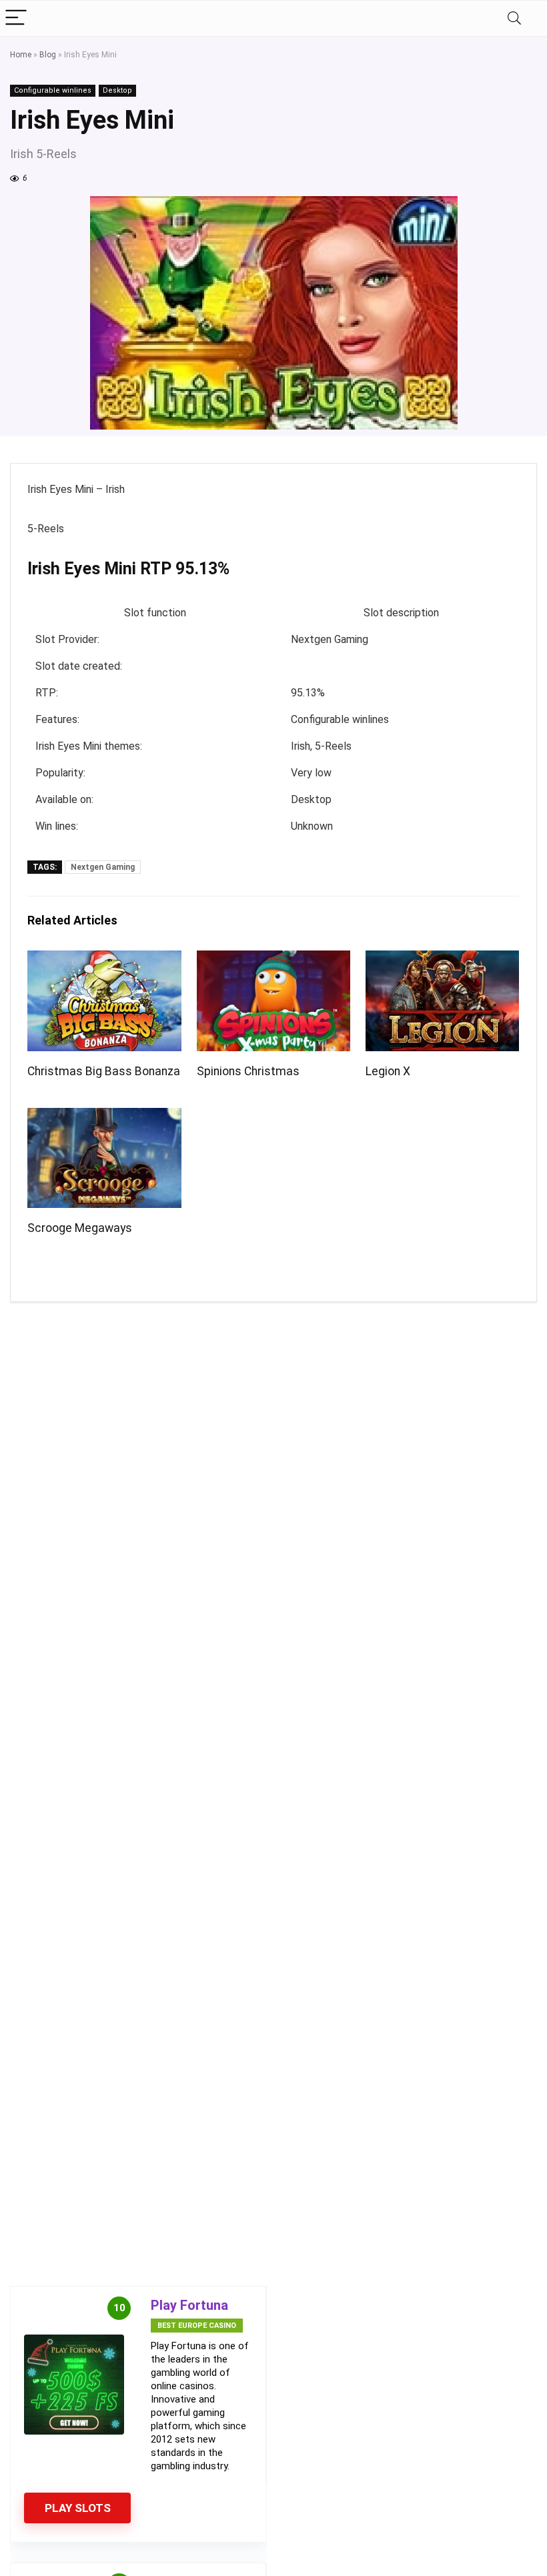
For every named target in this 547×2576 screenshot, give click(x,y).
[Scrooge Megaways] (104, 1117)
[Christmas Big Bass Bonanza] (104, 959)
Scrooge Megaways (80, 1228)
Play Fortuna (189, 2305)
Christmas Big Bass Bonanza (104, 1071)
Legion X (388, 1071)
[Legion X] (443, 959)
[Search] (514, 18)
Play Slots (78, 2508)
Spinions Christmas (248, 1071)
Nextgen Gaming (103, 867)
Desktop (117, 90)
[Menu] (16, 18)
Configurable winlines (53, 90)
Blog (48, 55)
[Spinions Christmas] (274, 959)
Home (21, 55)
